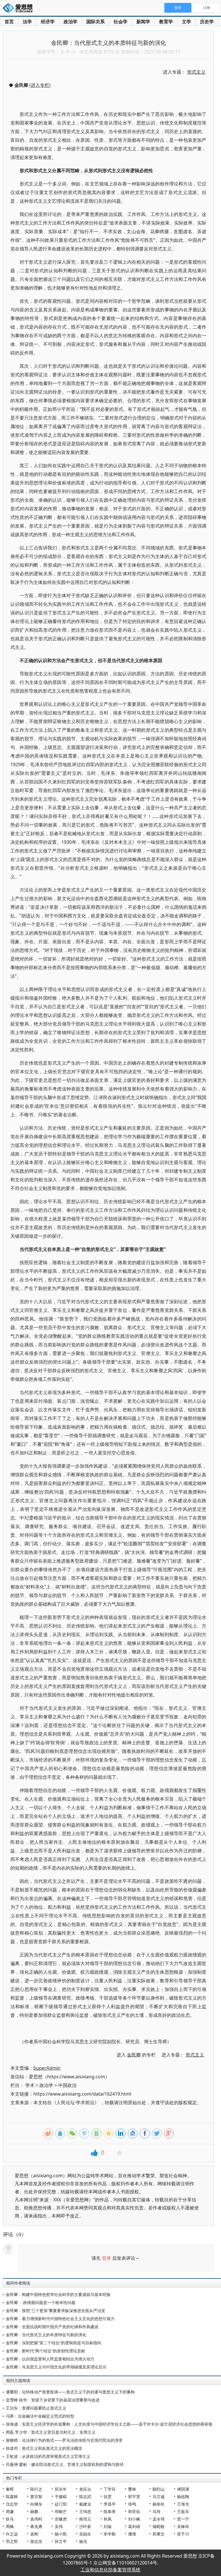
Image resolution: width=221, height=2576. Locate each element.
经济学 (48, 22)
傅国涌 (183, 2489)
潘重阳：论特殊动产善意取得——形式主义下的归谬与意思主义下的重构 (70, 2392)
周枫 (10, 2526)
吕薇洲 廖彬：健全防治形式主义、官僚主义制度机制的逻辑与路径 (65, 2464)
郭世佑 (134, 2511)
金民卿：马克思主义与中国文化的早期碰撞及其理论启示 (56, 2367)
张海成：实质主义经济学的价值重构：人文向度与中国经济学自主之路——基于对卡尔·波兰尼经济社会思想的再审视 (109, 2424)
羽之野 (12, 2541)
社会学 (121, 22)
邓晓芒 (61, 2511)
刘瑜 (108, 2526)
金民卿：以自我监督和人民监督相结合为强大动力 (50, 2359)
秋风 (108, 2519)
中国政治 (67, 2085)
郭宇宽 (134, 2497)
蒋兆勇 (36, 2526)
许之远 (12, 2534)
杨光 (83, 2541)
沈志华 (12, 2504)
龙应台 (85, 2489)
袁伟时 (36, 2519)
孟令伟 (159, 2519)
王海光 (183, 2504)
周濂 (10, 2511)
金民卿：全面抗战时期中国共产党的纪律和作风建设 (52, 2327)
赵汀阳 (61, 2504)
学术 (30, 2085)
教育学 (166, 22)
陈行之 (36, 2489)
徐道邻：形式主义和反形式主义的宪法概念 (44, 2448)
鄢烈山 (159, 2489)
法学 (27, 22)
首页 (9, 22)
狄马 (10, 2519)
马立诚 (159, 2497)
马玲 (157, 2511)
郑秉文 (159, 2534)
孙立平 (61, 2541)
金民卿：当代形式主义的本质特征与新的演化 (46, 2335)
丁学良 (110, 2489)
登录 (106, 2258)
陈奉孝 (110, 2511)
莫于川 (183, 2534)
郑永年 (61, 2489)
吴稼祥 (183, 2526)
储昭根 (159, 2526)
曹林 (132, 2489)
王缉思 (85, 2511)
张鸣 (132, 2504)
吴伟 (59, 2526)
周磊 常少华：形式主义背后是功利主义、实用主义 (51, 2432)
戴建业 (85, 2504)
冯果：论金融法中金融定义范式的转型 (40, 2416)
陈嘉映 (12, 2497)
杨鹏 (34, 2511)
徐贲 (108, 2497)
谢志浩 (36, 2541)
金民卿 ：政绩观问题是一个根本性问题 (41, 2302)
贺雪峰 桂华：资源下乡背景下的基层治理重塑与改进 (53, 2400)
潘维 (132, 2534)
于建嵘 (61, 2497)
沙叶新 (85, 2526)
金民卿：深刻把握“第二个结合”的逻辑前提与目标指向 (54, 2343)
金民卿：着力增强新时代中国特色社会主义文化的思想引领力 (60, 2319)
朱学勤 (110, 2534)
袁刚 (34, 2534)
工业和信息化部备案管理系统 (110, 2570)
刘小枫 (134, 2519)
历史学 (207, 22)
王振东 (183, 2511)
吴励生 (85, 2534)
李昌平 (110, 2504)
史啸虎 (61, 2519)
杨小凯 (61, 2534)
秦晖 (10, 2489)
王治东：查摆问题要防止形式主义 (36, 2408)
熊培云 (85, 2519)
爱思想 (19, 9)
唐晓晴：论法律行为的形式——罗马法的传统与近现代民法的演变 (64, 2440)
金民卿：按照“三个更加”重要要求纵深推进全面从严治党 (56, 2310)
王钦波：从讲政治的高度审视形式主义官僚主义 (48, 2456)
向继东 (36, 2504)
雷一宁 (183, 2519)
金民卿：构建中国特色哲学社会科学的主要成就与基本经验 (58, 2294)
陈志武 (85, 2497)
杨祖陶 (183, 2497)
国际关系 (96, 22)
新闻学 (143, 22)
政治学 (71, 22)
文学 (186, 22)
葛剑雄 (134, 2526)
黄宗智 (36, 2497)
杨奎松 (159, 2504)
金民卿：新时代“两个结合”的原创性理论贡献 (45, 2351)
